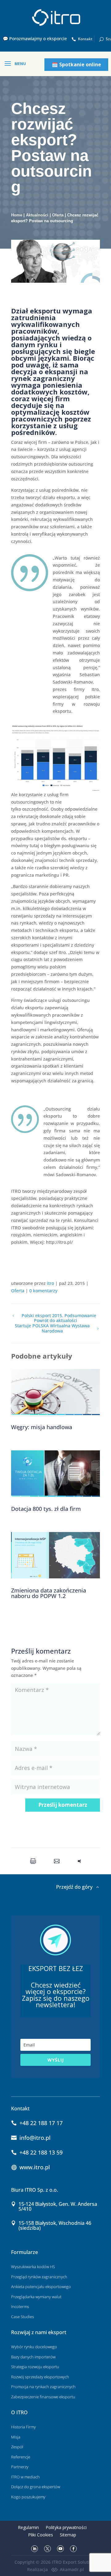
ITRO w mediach (25, 2477)
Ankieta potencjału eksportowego (41, 2287)
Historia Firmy (23, 2427)
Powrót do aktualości (55, 1321)
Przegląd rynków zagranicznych (39, 2277)
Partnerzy (20, 2467)
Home (17, 215)
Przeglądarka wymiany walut (36, 2297)
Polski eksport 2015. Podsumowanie (59, 1316)
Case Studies (23, 2317)
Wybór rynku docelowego (34, 2347)
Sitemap (68, 2535)
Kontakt (85, 39)
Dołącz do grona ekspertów (36, 2487)
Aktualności (37, 215)
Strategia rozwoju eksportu (35, 2367)
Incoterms (20, 2306)
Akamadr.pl (72, 2569)
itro (50, 1283)
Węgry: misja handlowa (42, 1427)
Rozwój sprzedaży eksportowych (40, 2377)
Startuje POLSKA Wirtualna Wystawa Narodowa (52, 1329)
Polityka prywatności (66, 2527)
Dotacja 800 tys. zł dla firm (46, 1509)
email (58, 1861)
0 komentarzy (43, 1291)
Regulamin (28, 2527)
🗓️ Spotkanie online (76, 64)
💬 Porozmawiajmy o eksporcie (35, 39)
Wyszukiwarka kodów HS (33, 2267)
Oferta (58, 215)
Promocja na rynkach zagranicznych (43, 2387)
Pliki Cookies (41, 2535)
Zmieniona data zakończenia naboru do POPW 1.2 (49, 1593)
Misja (16, 2437)
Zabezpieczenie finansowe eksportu (43, 2397)
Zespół (17, 2447)
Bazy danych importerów (33, 2357)
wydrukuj (34, 1861)
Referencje (21, 2457)
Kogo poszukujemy (28, 2497)
